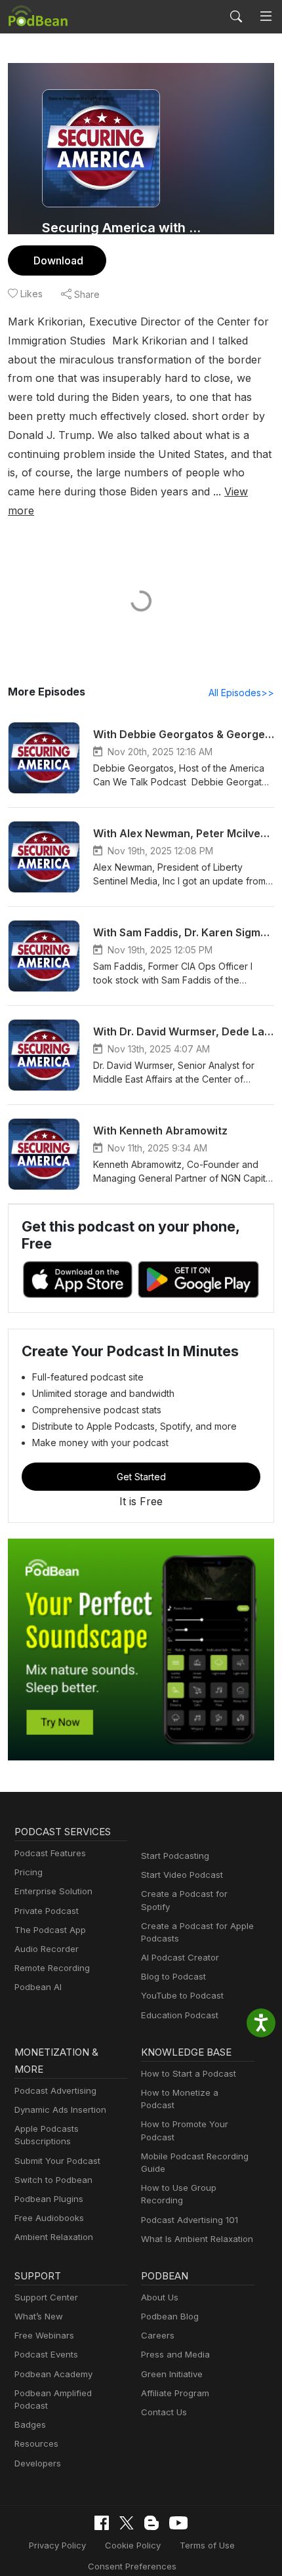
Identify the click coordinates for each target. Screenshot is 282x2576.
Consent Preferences (132, 2566)
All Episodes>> (241, 693)
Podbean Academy (53, 2374)
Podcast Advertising (55, 2090)
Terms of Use (207, 2545)
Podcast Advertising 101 (190, 2220)
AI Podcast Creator (180, 1957)
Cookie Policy (133, 2545)
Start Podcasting (175, 1856)
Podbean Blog (170, 2316)
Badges (30, 2424)
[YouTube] (178, 2523)
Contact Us (164, 2412)
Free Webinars (44, 2335)
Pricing (29, 1872)
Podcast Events (46, 2354)
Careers (158, 2335)
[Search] (236, 16)
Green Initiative (172, 2374)
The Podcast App (50, 1930)
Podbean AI (38, 1987)
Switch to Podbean (53, 2180)
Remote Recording (52, 1968)
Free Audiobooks (49, 2218)
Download (58, 260)
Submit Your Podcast (57, 2161)
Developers (38, 2463)
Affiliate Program (175, 2393)
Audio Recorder (47, 1949)
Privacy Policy (57, 2545)
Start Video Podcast (182, 1875)
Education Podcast (180, 2015)
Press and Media (175, 2354)
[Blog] (151, 2523)
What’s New (39, 2316)
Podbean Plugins (49, 2199)
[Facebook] (102, 2523)
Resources (36, 2443)
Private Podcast (47, 1911)
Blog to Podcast (173, 1976)
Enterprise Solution (53, 1891)
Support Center (46, 2297)
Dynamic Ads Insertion (60, 2109)
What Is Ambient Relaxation (197, 2239)
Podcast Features (50, 1853)
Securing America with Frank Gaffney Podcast (123, 228)
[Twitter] (127, 2523)
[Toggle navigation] (266, 16)
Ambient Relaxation (54, 2237)
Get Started (141, 1477)
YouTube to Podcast (182, 1995)
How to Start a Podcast (189, 2073)
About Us (160, 2297)
